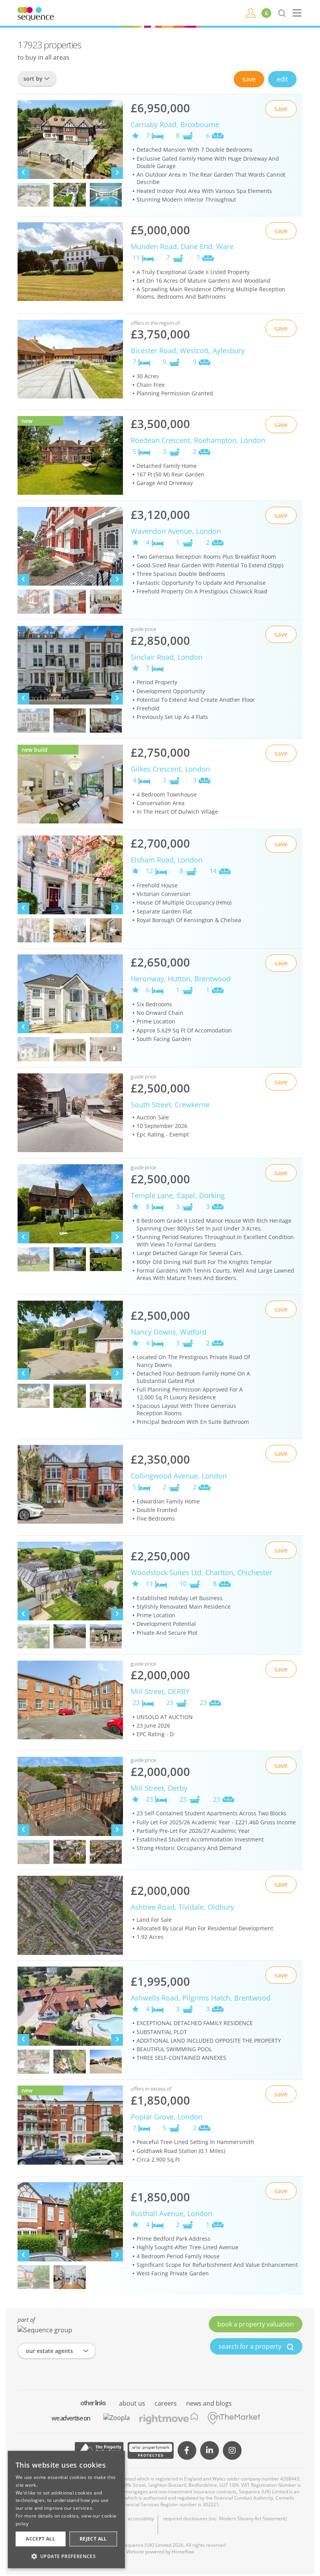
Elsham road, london (167, 860)
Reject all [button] (93, 2539)
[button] (66, 2556)
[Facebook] (187, 2450)
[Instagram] (232, 2450)
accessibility (141, 2519)
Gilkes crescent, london (170, 769)
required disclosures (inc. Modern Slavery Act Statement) (225, 2519)
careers (166, 2403)
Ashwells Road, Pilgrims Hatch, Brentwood (201, 1998)
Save (249, 79)
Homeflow (183, 2552)
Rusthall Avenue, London (172, 2213)
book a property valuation (256, 2324)
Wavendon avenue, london (176, 531)
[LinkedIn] (210, 2450)
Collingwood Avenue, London (179, 1476)
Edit (282, 79)
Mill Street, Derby (159, 1788)
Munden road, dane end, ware (182, 246)
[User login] (251, 12)
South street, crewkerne (170, 1105)
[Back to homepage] (298, 13)
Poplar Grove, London (167, 2117)
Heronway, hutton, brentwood (181, 979)
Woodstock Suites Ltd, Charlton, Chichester (201, 1572)
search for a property (251, 2346)
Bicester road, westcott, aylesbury (188, 351)
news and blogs (209, 2403)
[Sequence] (36, 13)
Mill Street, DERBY (160, 1691)
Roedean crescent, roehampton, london (198, 440)
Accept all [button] (40, 2539)
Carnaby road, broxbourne (175, 124)
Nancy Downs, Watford (169, 1332)
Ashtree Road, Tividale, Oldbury (182, 1907)
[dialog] (66, 2510)
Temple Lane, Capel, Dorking (178, 1195)
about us (132, 2403)
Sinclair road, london (167, 657)
